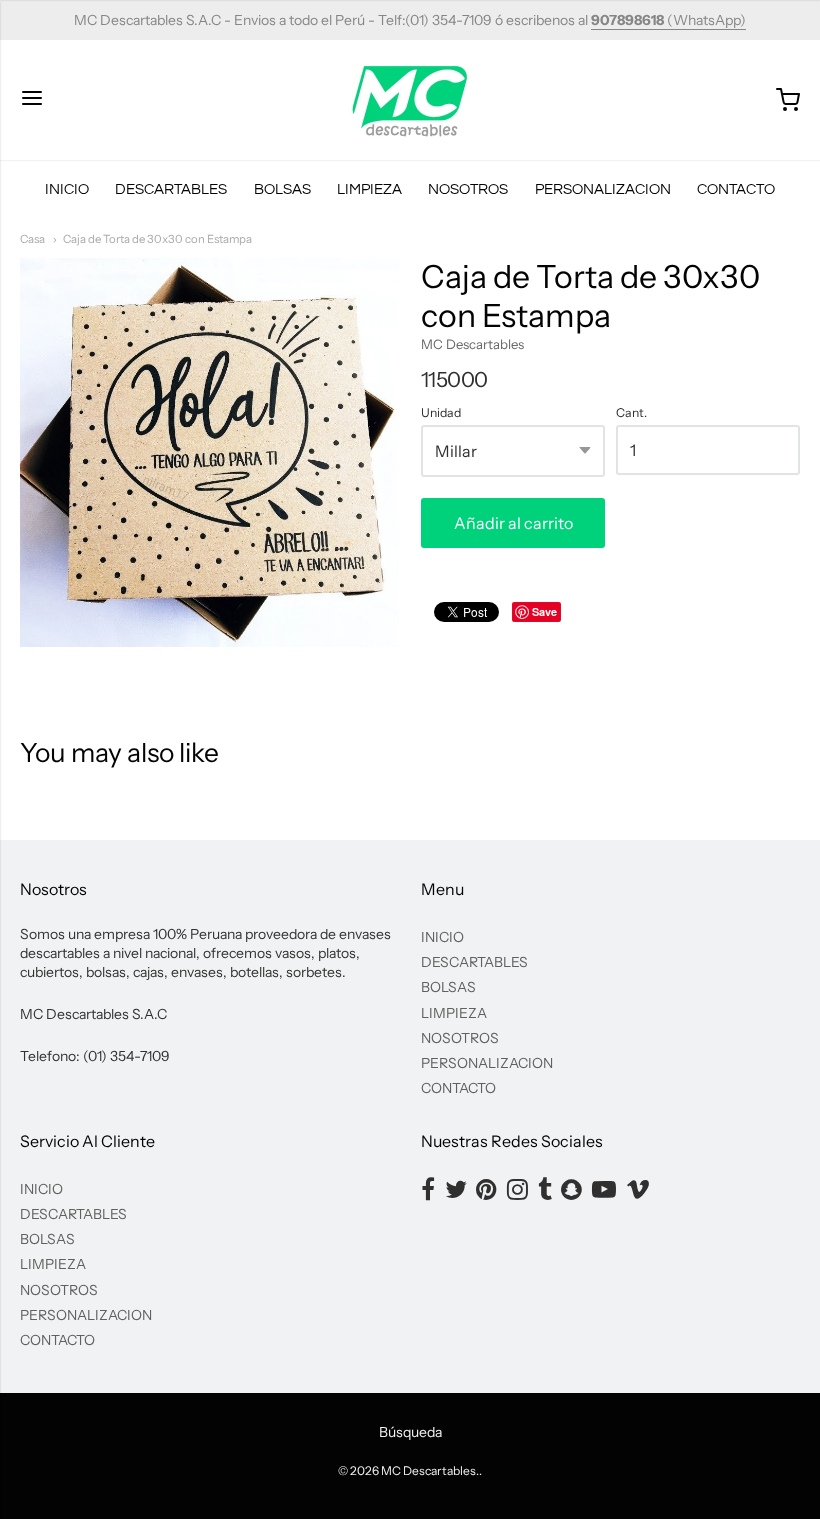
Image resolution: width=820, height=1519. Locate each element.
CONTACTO (736, 189)
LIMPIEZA (369, 189)
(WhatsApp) (668, 20)
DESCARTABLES (171, 189)
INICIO (67, 189)
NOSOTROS (468, 189)
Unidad (441, 413)
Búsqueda (410, 1432)
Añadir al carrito (513, 523)
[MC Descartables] (410, 100)
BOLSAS (282, 189)
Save (544, 611)
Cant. (631, 413)
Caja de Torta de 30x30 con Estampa (157, 239)
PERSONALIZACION (603, 189)
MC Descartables (472, 344)
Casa (32, 239)
